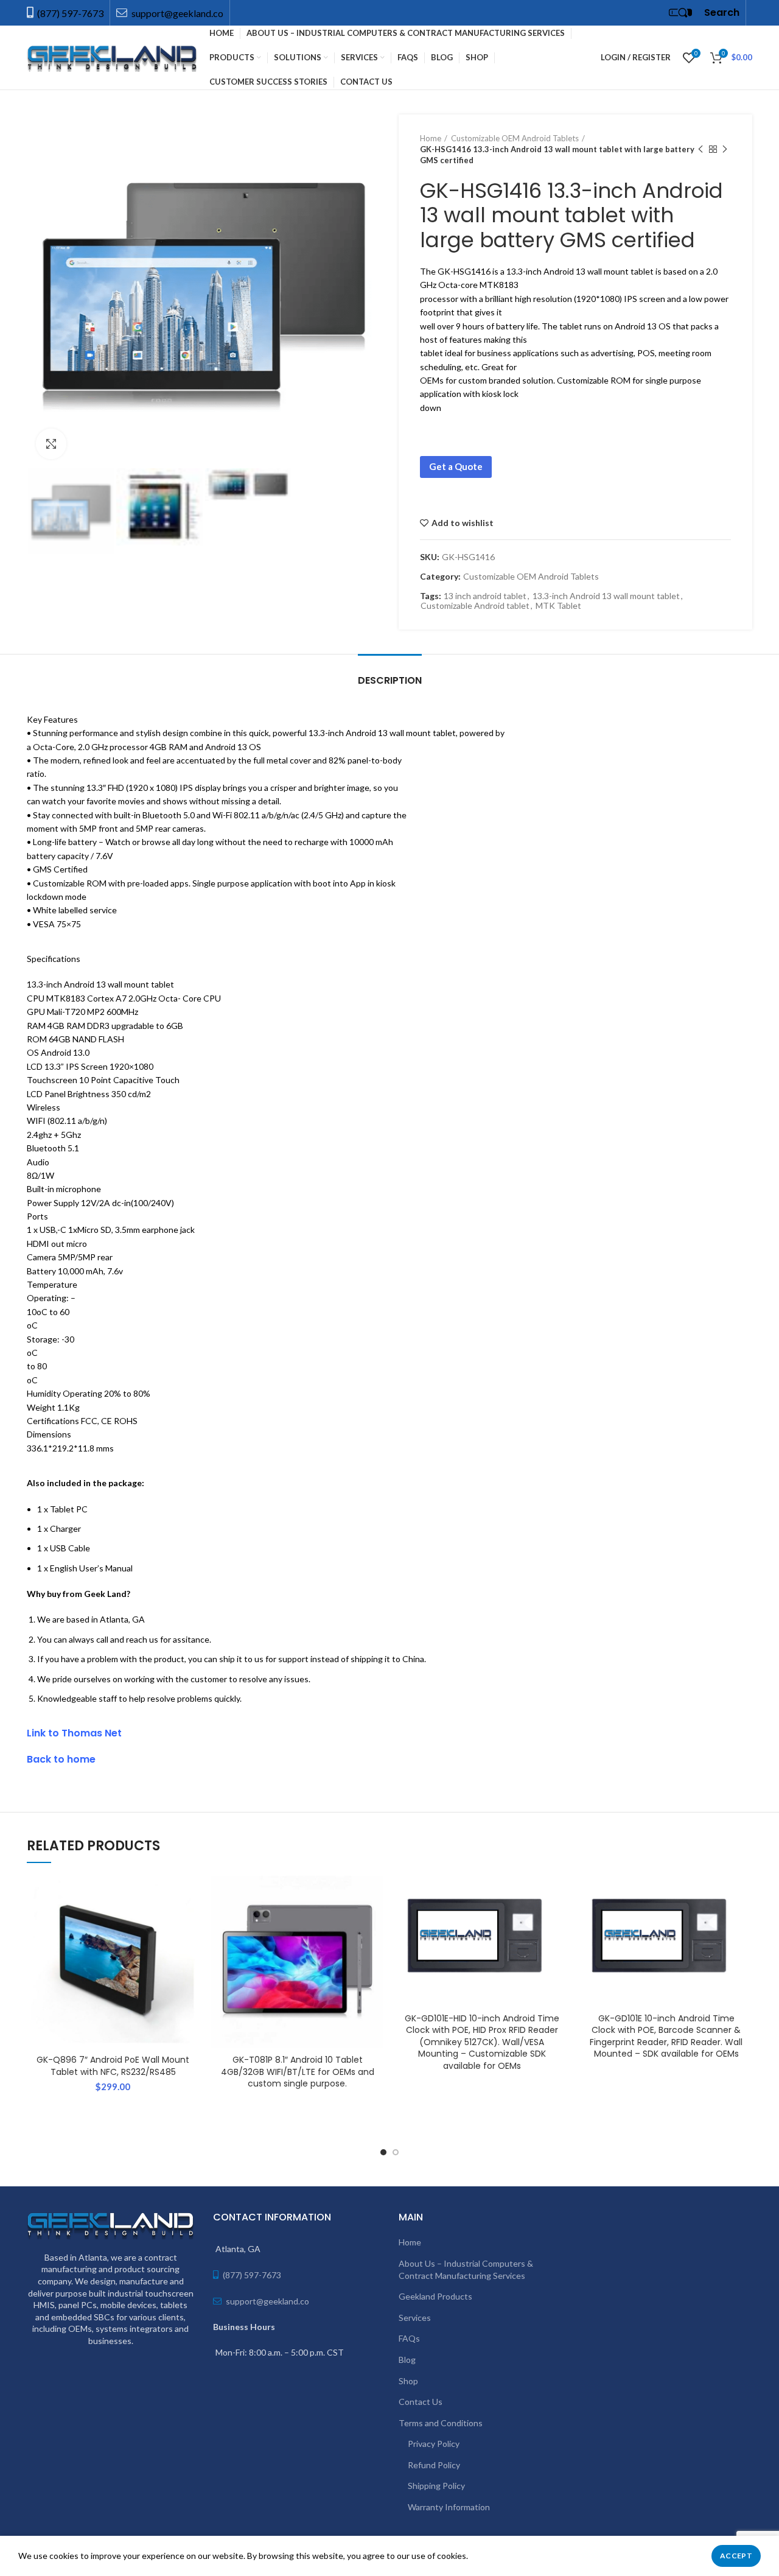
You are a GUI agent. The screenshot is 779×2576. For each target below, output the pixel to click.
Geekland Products (435, 2296)
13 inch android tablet (485, 596)
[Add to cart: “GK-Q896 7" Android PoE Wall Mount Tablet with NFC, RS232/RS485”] (190, 1923)
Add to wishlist (463, 523)
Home (431, 138)
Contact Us (421, 2402)
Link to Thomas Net (74, 1733)
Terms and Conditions (441, 2423)
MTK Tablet (558, 606)
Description (390, 680)
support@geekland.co (176, 13)
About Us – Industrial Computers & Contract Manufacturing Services (466, 2269)
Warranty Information (449, 2507)
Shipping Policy (436, 2486)
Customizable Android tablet (475, 606)
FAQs (409, 2338)
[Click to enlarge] (51, 444)
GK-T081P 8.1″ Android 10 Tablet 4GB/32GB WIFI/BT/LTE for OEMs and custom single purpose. (298, 2072)
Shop (408, 2381)
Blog (407, 2360)
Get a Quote (456, 466)
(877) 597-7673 (70, 13)
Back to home (61, 1759)
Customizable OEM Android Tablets (515, 138)
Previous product (700, 149)
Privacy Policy (434, 2444)
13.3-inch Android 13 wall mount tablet (606, 596)
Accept (736, 2556)
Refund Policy (434, 2465)
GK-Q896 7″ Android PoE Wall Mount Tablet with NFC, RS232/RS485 (113, 2066)
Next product (725, 149)
